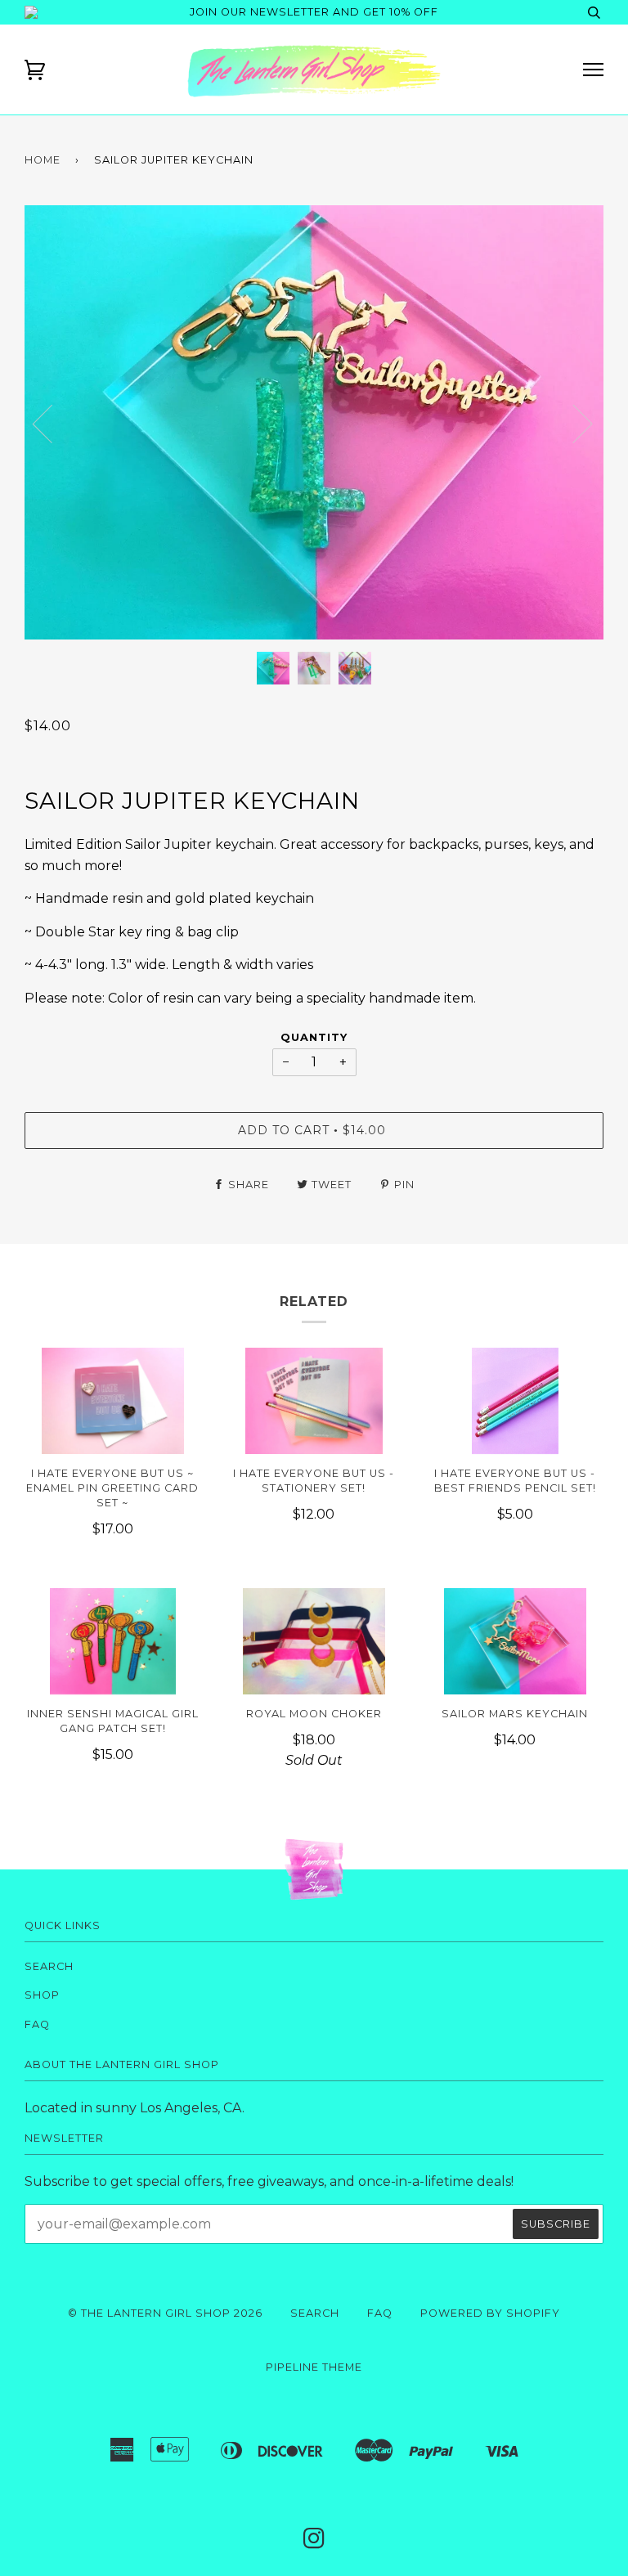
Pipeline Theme (314, 2367)
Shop (42, 1995)
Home (43, 160)
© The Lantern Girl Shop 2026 (165, 2313)
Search (49, 1966)
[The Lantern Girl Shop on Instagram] (314, 2543)
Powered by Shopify (490, 2313)
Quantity (314, 1037)
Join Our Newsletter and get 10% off (314, 12)
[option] (314, 422)
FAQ (37, 2024)
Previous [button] (52, 423)
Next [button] (603, 440)
